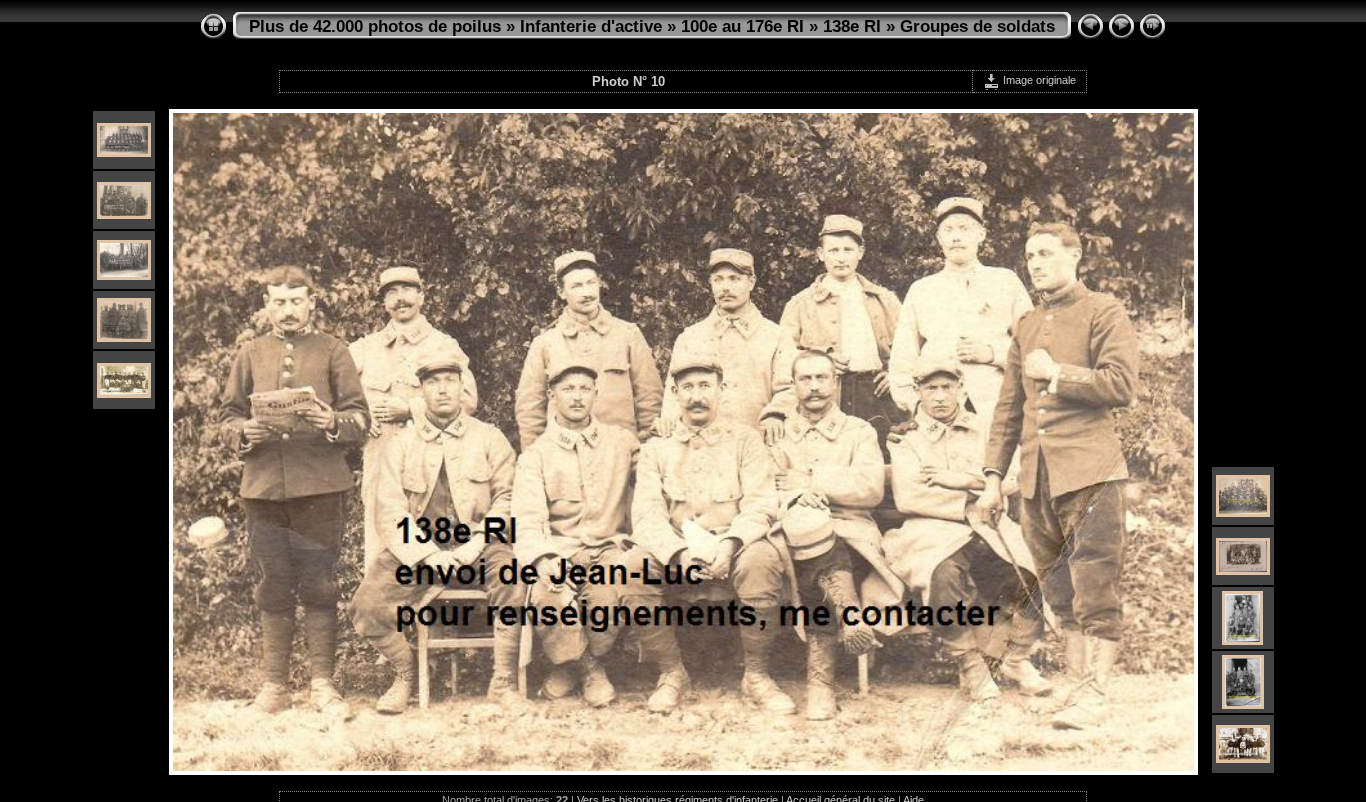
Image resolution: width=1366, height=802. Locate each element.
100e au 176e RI (742, 26)
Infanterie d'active (591, 26)
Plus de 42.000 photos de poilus (375, 26)
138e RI (852, 26)
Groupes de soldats (977, 26)
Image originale (1038, 80)
